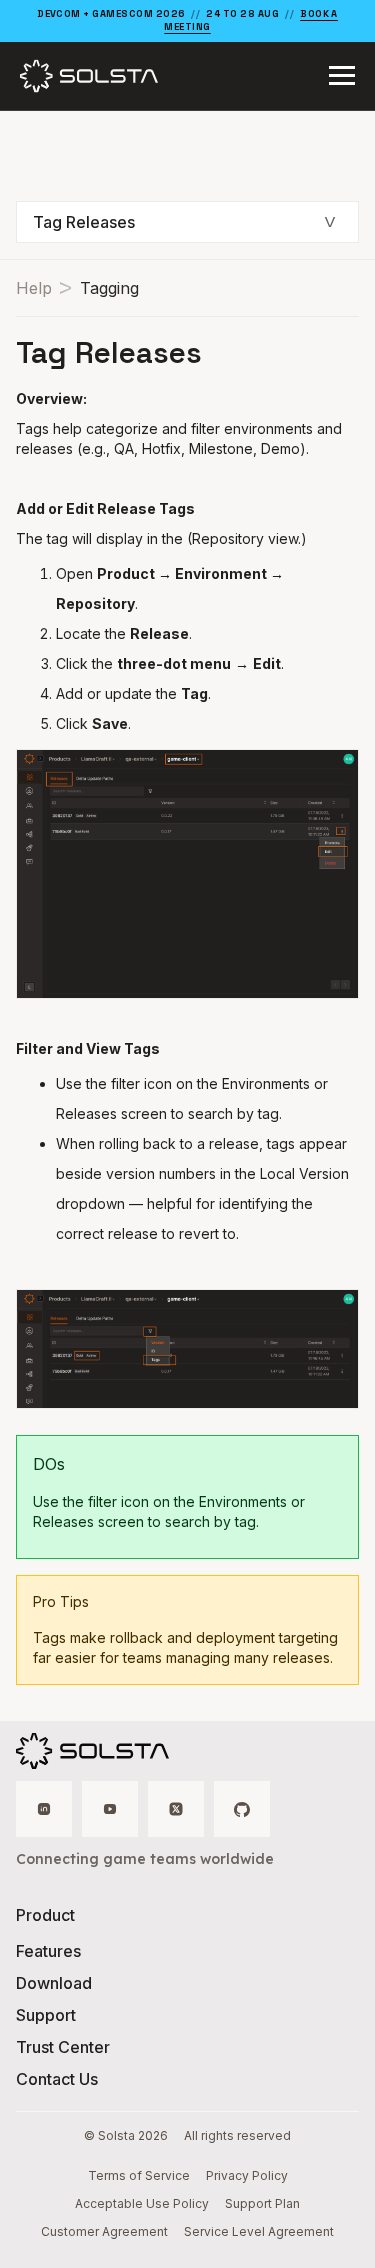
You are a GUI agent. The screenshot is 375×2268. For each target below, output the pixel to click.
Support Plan (262, 2203)
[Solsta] (89, 76)
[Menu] (342, 75)
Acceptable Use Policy (142, 2203)
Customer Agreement (104, 2231)
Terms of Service (139, 2175)
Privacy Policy (247, 2175)
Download (54, 1983)
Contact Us (57, 2079)
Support (46, 2015)
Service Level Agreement (259, 2231)
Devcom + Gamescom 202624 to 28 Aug (187, 20)
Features (48, 1951)
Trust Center (63, 2047)
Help (34, 288)
